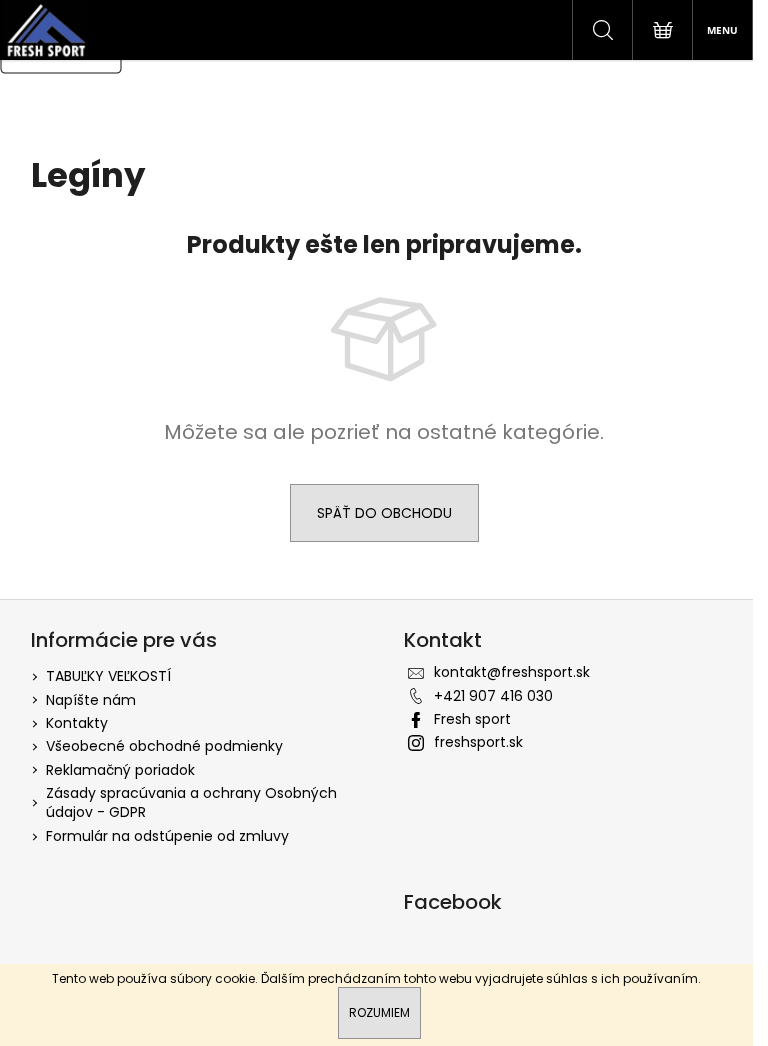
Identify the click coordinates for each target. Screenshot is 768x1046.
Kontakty (77, 723)
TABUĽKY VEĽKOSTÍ (108, 676)
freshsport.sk (478, 742)
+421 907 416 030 (493, 696)
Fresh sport (472, 719)
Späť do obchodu (384, 513)
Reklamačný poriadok (120, 770)
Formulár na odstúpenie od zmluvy (167, 836)
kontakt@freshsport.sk (512, 672)
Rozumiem (379, 1012)
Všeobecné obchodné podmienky (164, 746)
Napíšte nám (91, 700)
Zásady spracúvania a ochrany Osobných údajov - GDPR (191, 802)
